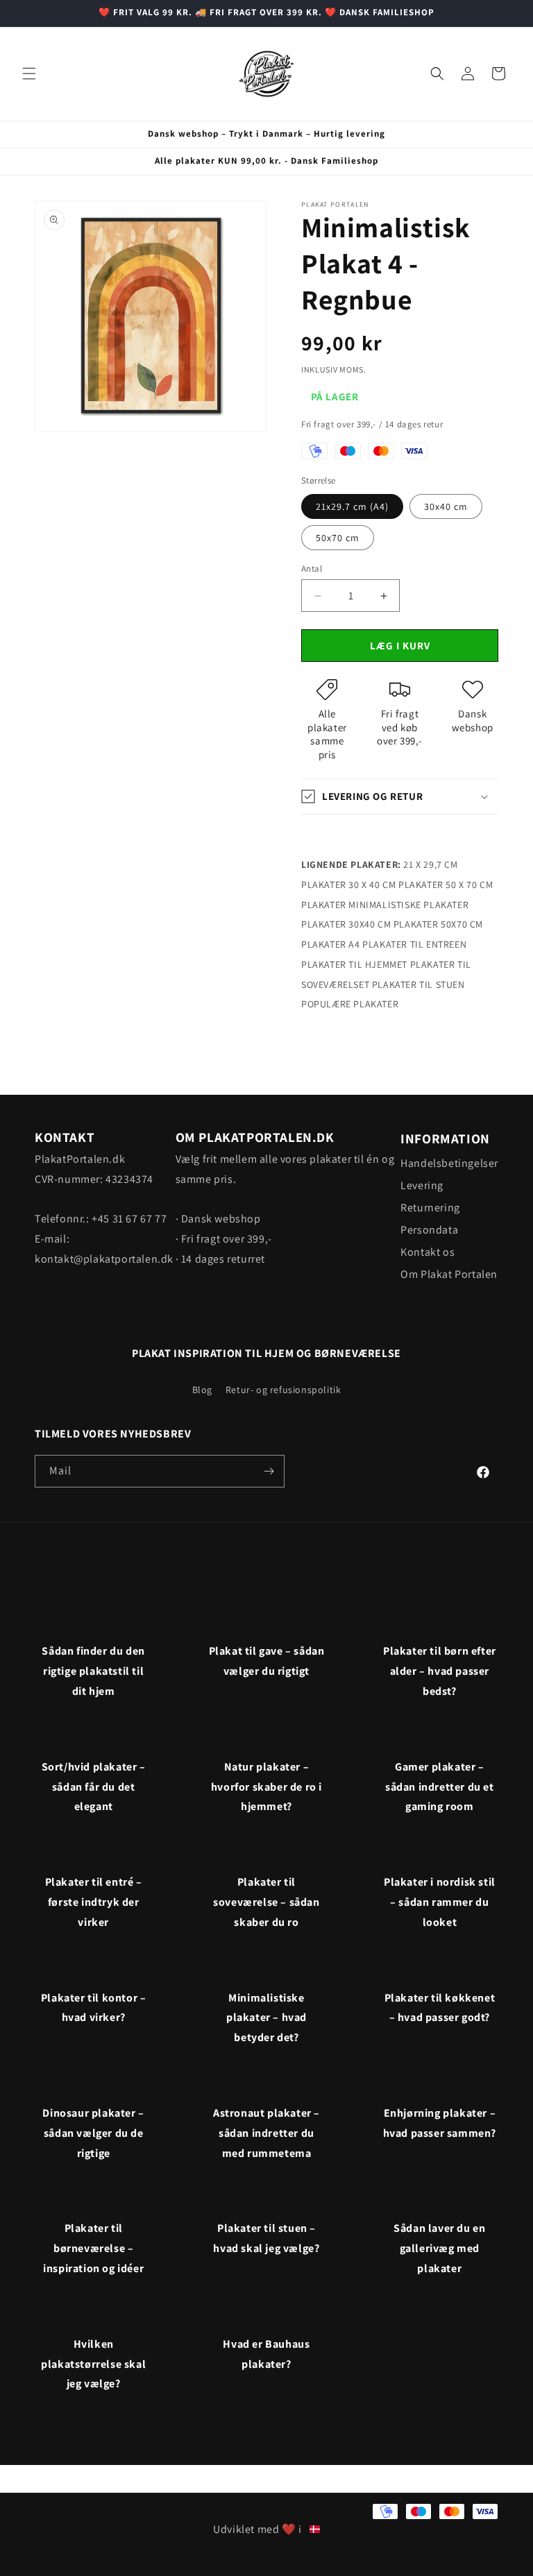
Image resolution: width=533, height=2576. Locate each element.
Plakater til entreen (414, 944)
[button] (29, 74)
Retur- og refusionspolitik (284, 1390)
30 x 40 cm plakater (396, 885)
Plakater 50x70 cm (438, 924)
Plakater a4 (331, 944)
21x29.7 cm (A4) (352, 506)
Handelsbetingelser (449, 1163)
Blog (202, 1390)
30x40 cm (446, 506)
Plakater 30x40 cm (346, 924)
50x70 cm (338, 538)
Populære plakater (350, 1004)
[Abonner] (269, 1471)
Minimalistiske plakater (408, 905)
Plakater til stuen (418, 984)
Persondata (429, 1230)
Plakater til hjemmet (354, 964)
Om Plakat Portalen (449, 1274)
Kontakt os (428, 1252)
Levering (422, 1185)
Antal (312, 569)
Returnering (430, 1208)
